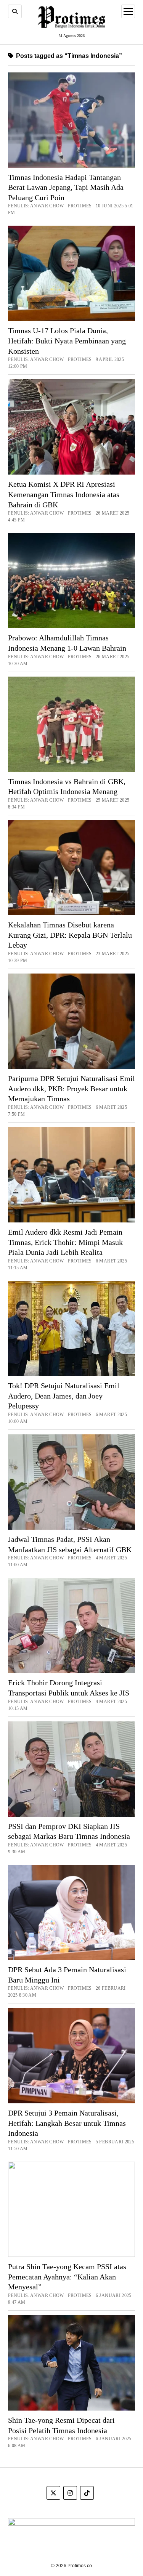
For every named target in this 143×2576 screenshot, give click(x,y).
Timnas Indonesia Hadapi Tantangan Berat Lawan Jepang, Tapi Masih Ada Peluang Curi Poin (66, 187)
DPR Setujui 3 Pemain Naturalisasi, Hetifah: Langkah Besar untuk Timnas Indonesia (67, 2123)
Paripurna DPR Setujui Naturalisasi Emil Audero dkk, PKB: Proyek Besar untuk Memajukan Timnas (71, 1088)
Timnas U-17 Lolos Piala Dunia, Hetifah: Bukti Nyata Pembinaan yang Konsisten (67, 341)
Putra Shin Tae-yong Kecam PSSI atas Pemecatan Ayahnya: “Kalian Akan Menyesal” (67, 2277)
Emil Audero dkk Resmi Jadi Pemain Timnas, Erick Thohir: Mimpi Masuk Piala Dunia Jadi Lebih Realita (65, 1242)
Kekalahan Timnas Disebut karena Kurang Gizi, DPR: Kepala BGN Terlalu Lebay (70, 935)
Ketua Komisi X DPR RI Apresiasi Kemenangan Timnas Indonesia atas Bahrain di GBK (64, 494)
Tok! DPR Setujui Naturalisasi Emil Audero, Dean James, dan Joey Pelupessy (64, 1396)
